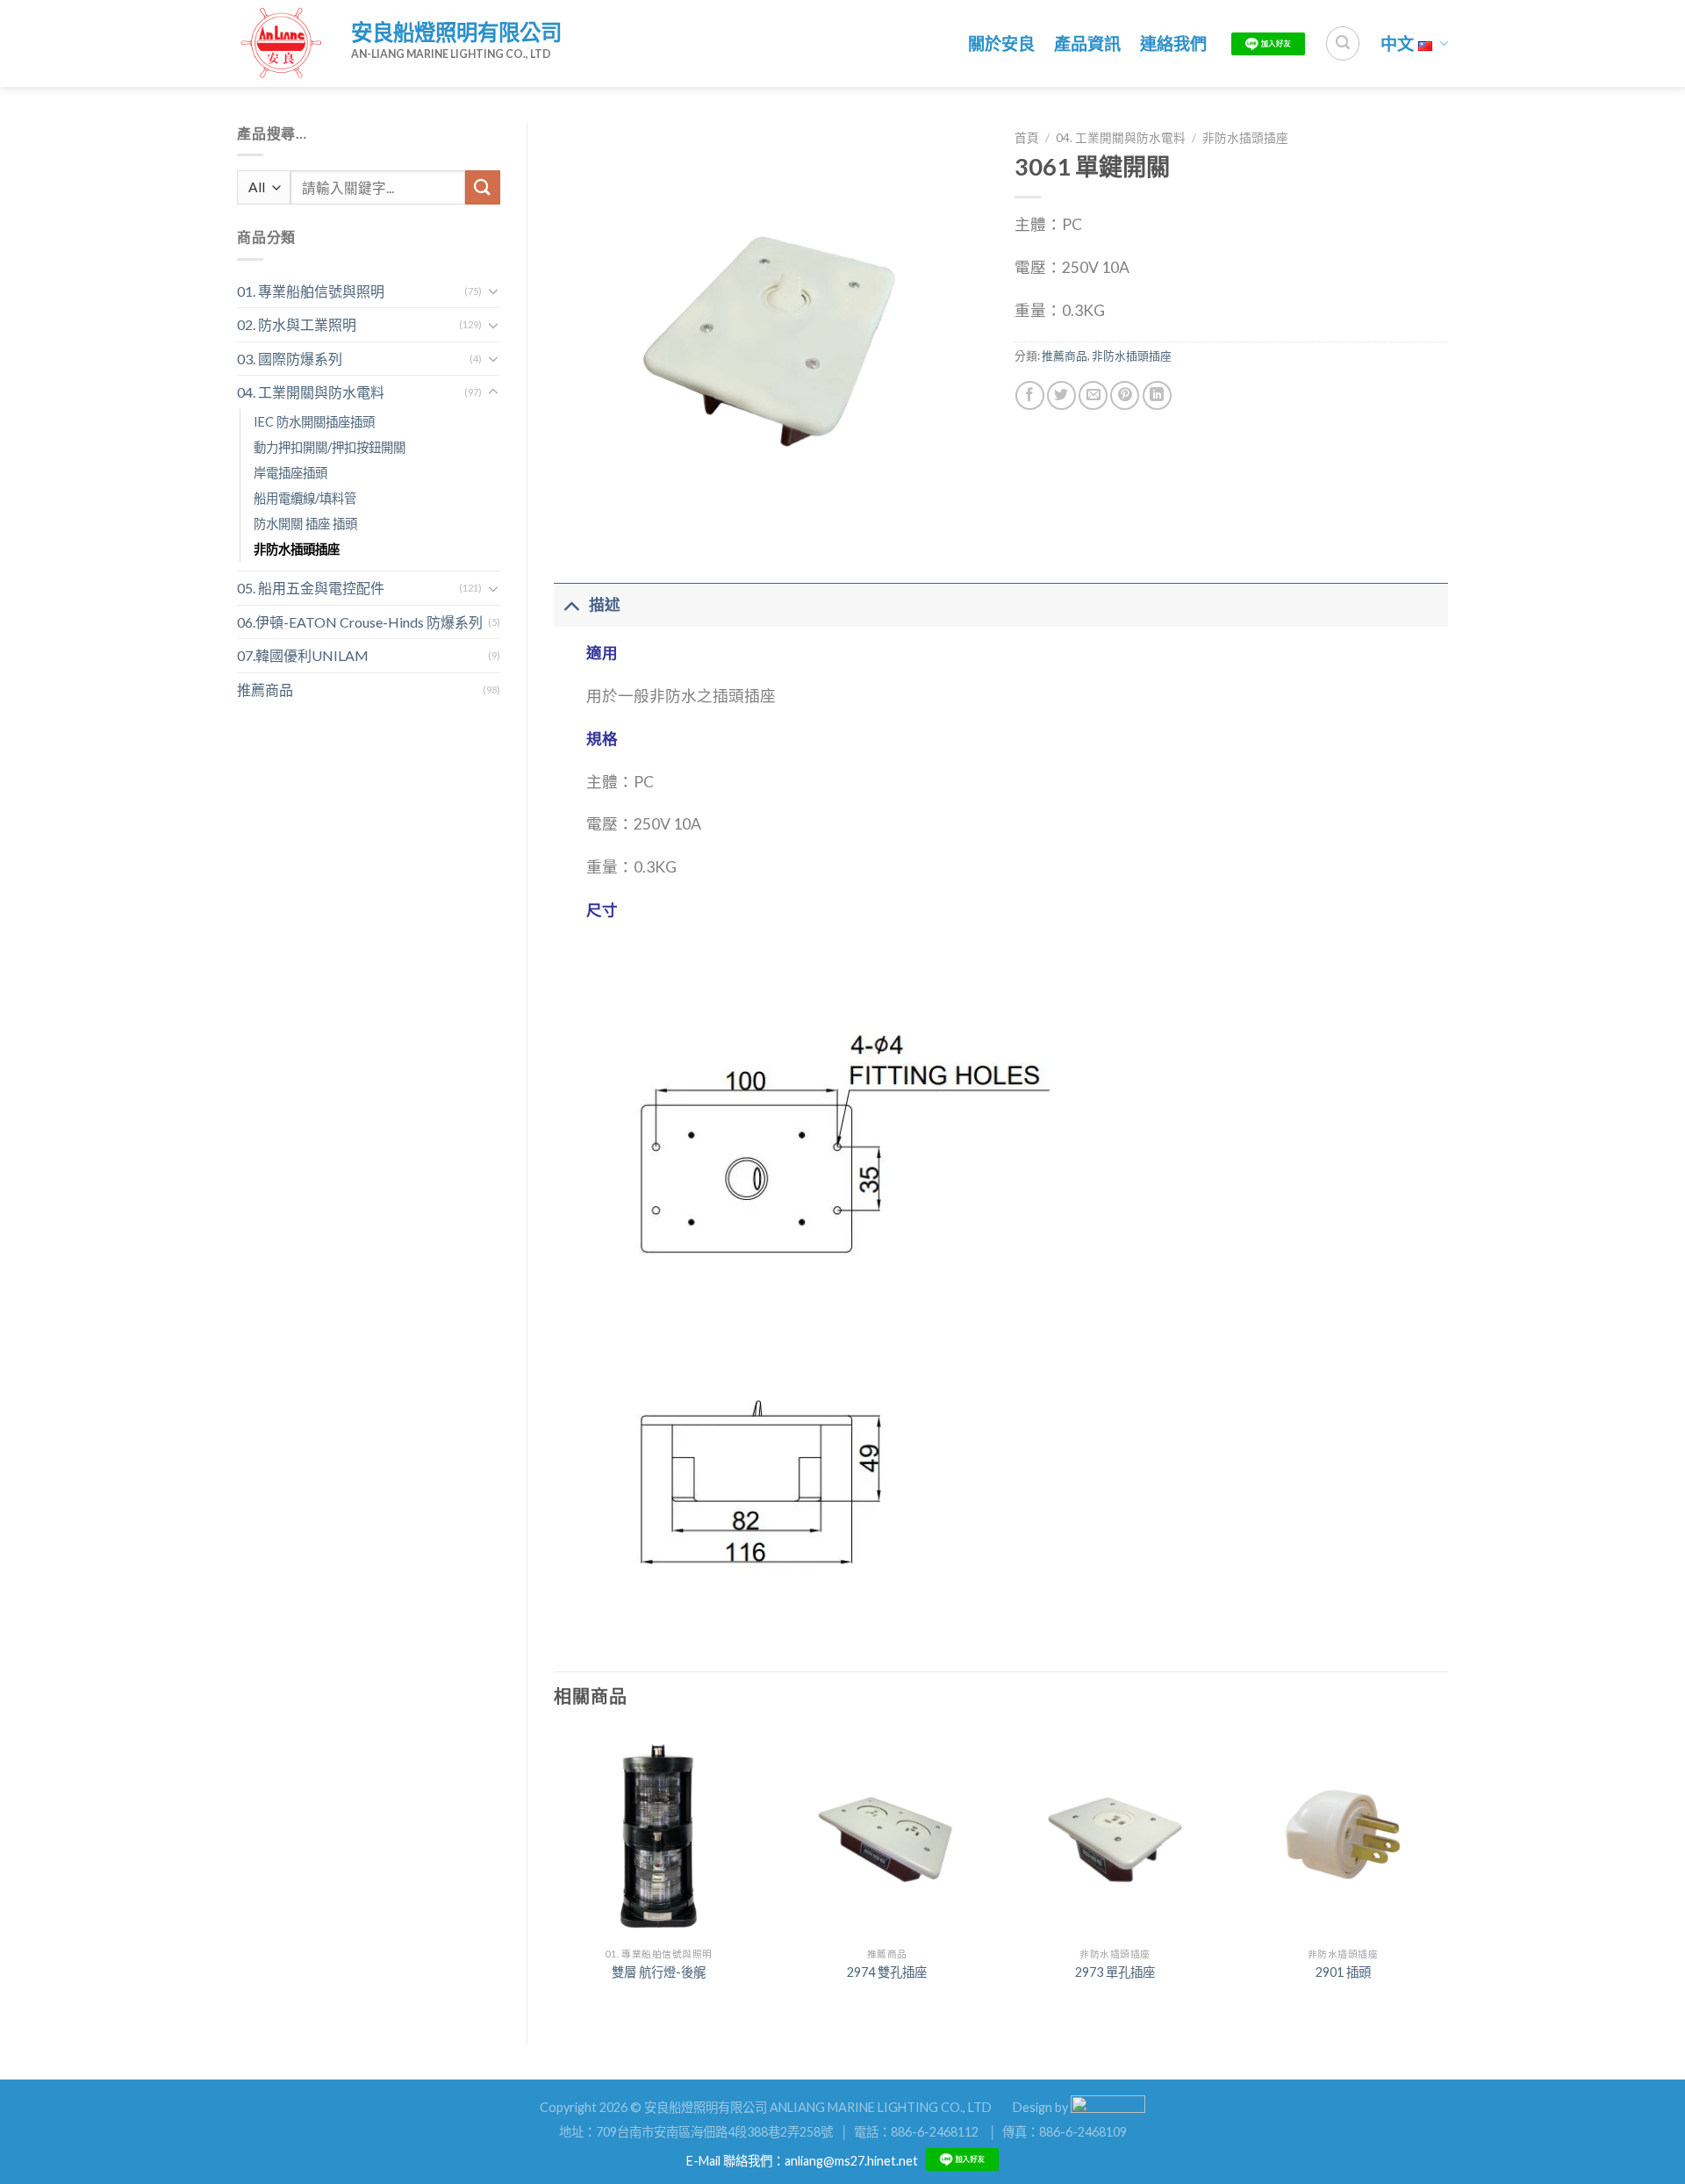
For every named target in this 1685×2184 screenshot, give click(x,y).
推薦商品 (265, 690)
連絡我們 (1173, 43)
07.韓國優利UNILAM (303, 655)
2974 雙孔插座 (887, 1972)
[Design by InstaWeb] (1108, 2106)
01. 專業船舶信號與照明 (311, 291)
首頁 (1027, 138)
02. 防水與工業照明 (297, 324)
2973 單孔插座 (1115, 1972)
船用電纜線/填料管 (305, 498)
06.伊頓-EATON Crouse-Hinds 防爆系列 (360, 622)
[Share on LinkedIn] (1157, 395)
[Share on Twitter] (1061, 395)
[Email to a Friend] (1093, 395)
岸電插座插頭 (290, 473)
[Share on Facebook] (1030, 395)
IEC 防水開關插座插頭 (314, 422)
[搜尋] (1343, 43)
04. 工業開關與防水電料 (311, 392)
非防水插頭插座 (297, 549)
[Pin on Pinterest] (1125, 395)
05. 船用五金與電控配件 (311, 588)
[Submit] (483, 187)
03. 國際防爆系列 (290, 359)
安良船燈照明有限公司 (456, 32)
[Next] (1447, 1871)
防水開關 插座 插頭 (305, 524)
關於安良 (1001, 43)
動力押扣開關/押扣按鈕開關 (330, 447)
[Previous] (555, 1871)
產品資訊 (1087, 43)
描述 (605, 604)
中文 (1397, 43)
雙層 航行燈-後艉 (659, 1972)
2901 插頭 (1343, 1972)
